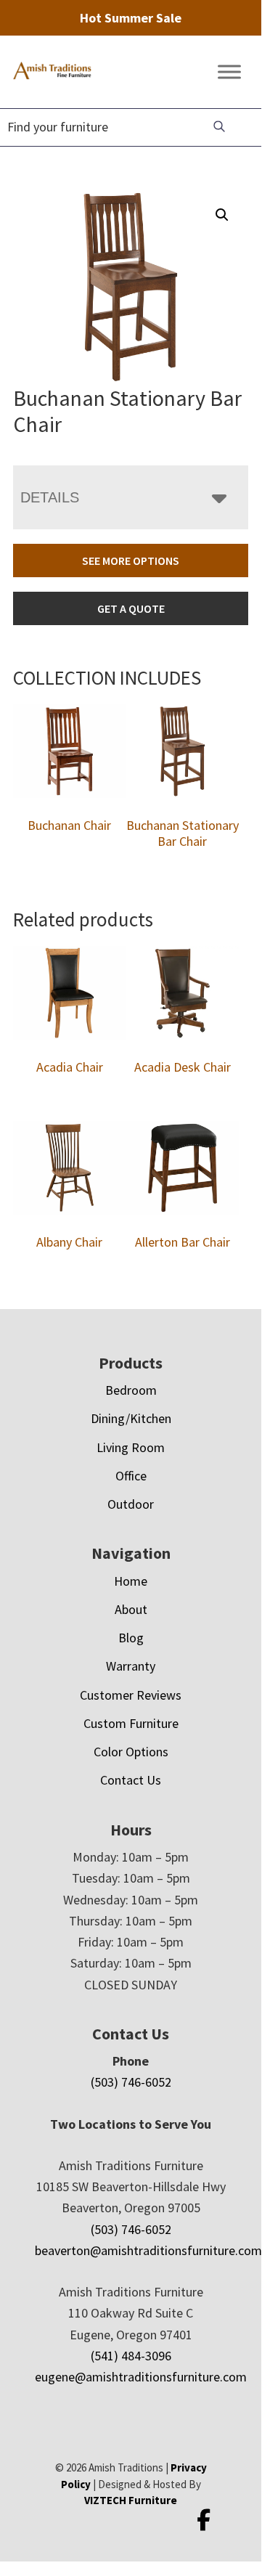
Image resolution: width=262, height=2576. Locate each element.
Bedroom (131, 1390)
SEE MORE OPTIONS (131, 561)
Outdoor (131, 1504)
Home (131, 1581)
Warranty (131, 1666)
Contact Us (131, 1780)
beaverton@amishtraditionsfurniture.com (148, 2250)
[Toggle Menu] (229, 72)
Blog (131, 1638)
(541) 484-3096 (131, 2356)
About (131, 1609)
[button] (222, 215)
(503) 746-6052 (131, 2082)
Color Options (131, 1752)
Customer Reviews (131, 1695)
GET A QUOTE (131, 608)
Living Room (131, 1447)
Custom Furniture (131, 1723)
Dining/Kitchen (131, 1418)
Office (131, 1476)
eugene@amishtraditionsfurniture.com (141, 2377)
